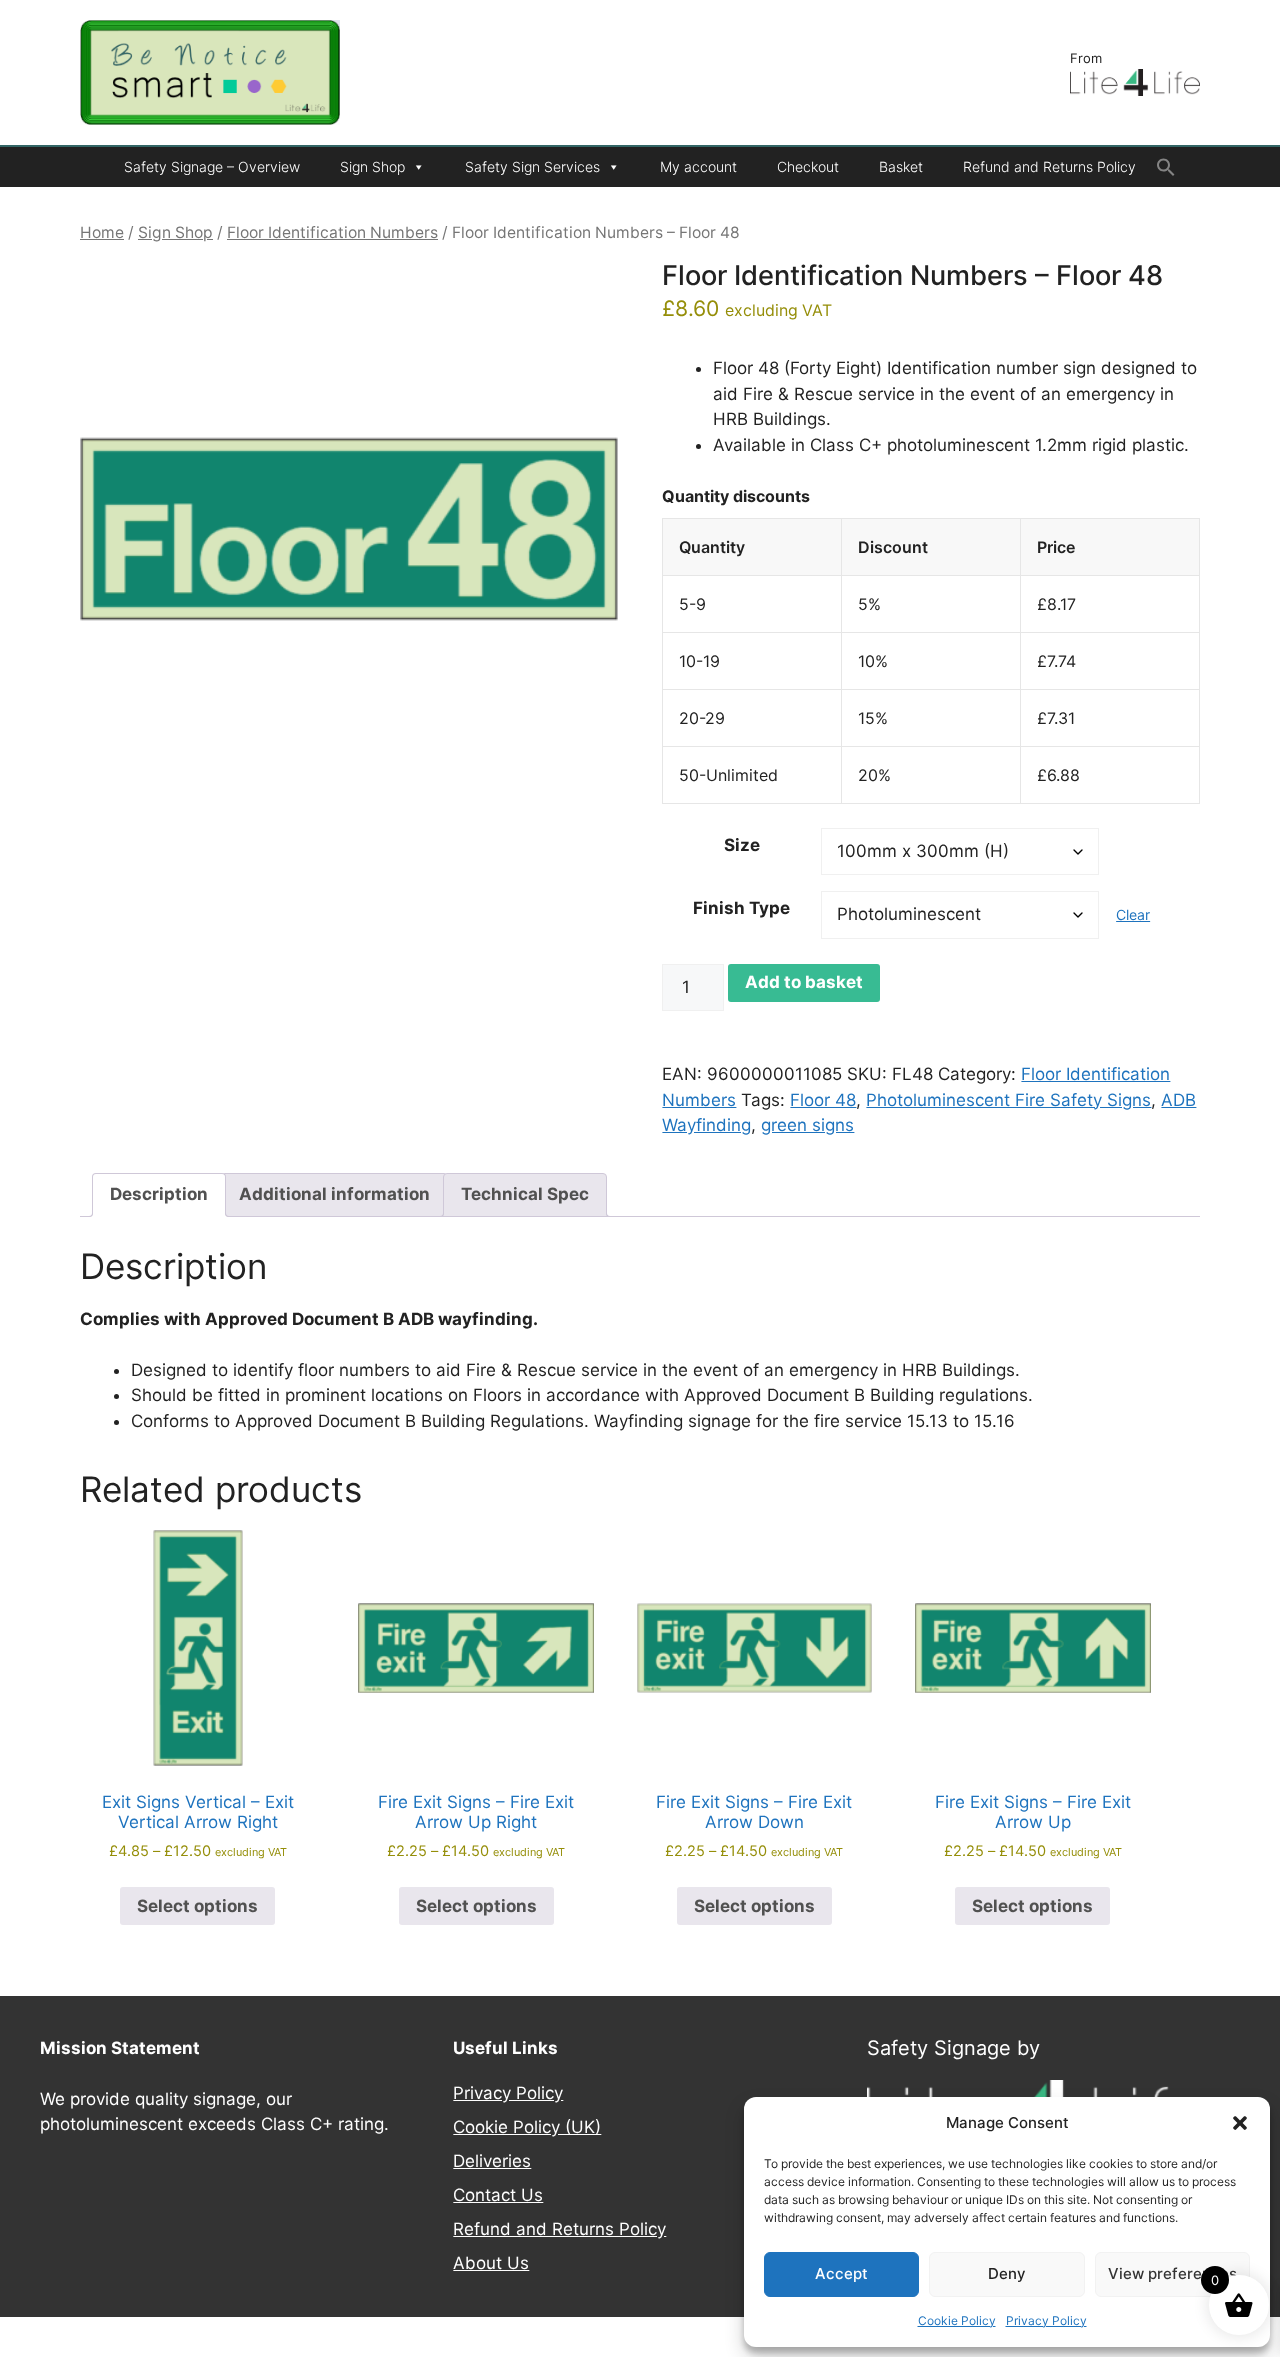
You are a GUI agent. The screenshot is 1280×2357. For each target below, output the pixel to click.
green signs (807, 1125)
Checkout (808, 166)
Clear (1133, 914)
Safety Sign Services (532, 166)
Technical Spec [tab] (525, 1194)
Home (102, 232)
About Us (491, 2263)
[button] (1240, 2123)
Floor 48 (823, 1100)
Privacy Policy (1046, 2320)
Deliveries (492, 2161)
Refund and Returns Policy (1049, 166)
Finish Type (741, 908)
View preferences (1172, 2273)
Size (742, 845)
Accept (841, 2273)
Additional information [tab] (334, 1194)
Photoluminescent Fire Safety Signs (1008, 1100)
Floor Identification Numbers (332, 232)
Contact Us (498, 2195)
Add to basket (804, 982)
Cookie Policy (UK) (527, 2127)
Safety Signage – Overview (212, 166)
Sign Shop (372, 166)
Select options (197, 1906)
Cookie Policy (957, 2320)
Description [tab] (159, 1194)
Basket (901, 166)
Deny (1007, 2273)
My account (698, 166)
